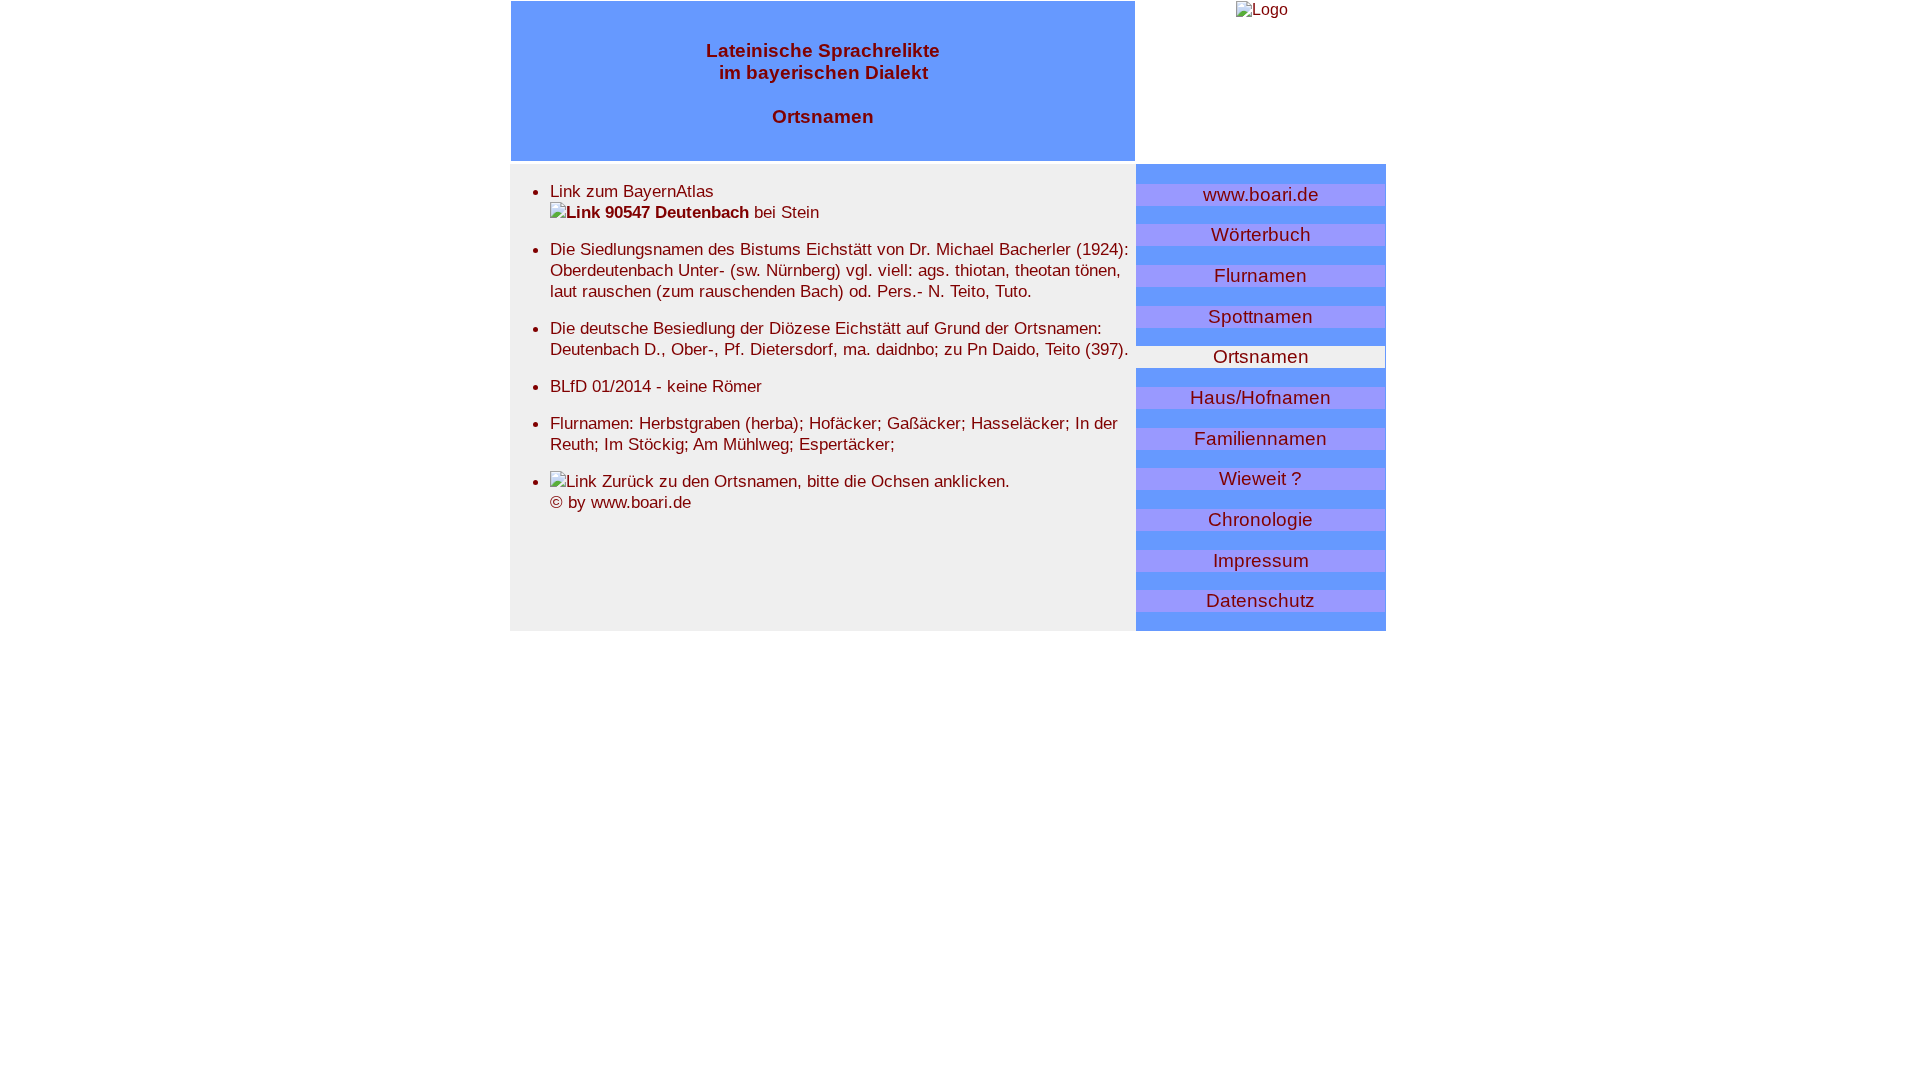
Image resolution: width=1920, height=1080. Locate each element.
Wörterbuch (1261, 234)
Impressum (1261, 560)
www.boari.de (1261, 194)
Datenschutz (1260, 600)
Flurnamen (1260, 275)
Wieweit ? (1260, 478)
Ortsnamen (1261, 356)
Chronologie (1260, 519)
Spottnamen (1260, 316)
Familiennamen (1260, 438)
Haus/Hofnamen (1260, 397)
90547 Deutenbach (674, 212)
